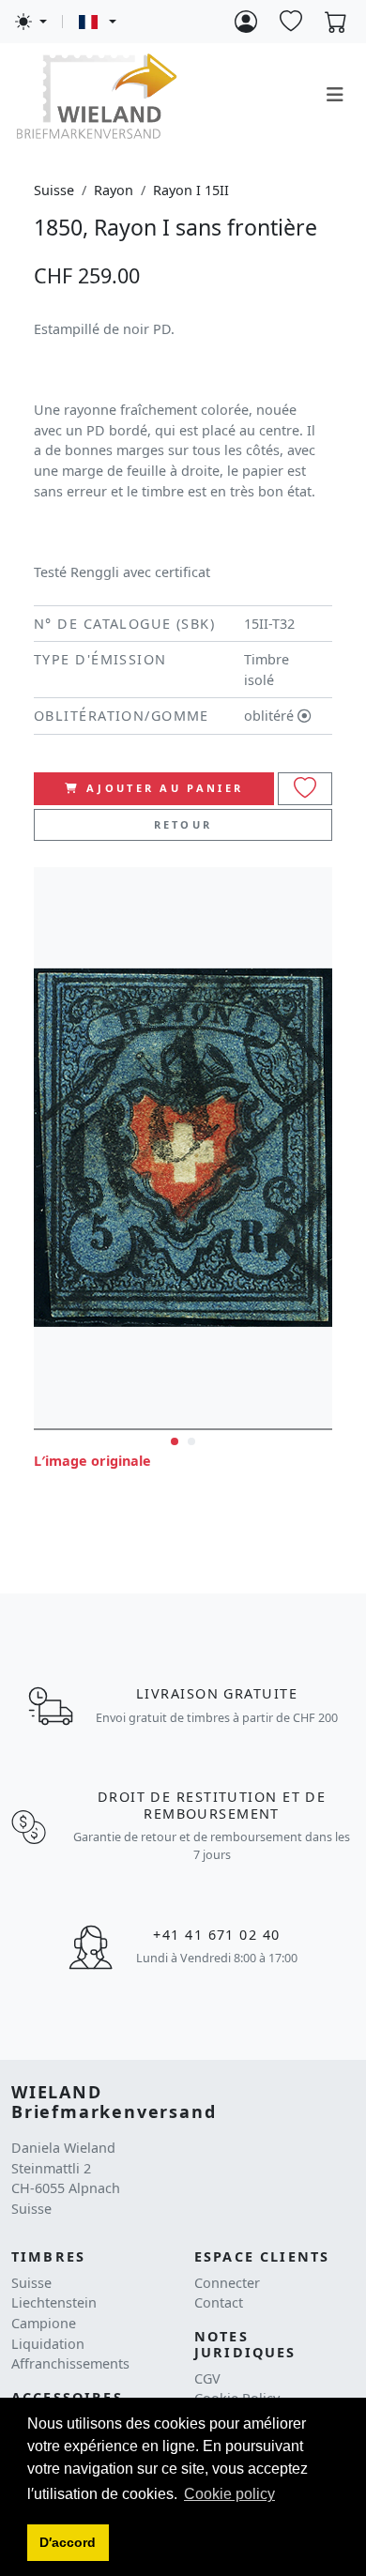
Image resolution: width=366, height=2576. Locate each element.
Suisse (54, 190)
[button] (68, 2543)
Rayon (114, 190)
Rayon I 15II (191, 190)
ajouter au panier (165, 788)
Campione (44, 2323)
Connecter (227, 2283)
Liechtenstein (54, 2302)
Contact (219, 2302)
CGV (207, 2378)
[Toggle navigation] (335, 95)
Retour (183, 824)
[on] (305, 789)
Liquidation (48, 2344)
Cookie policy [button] (229, 2494)
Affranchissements (70, 2363)
